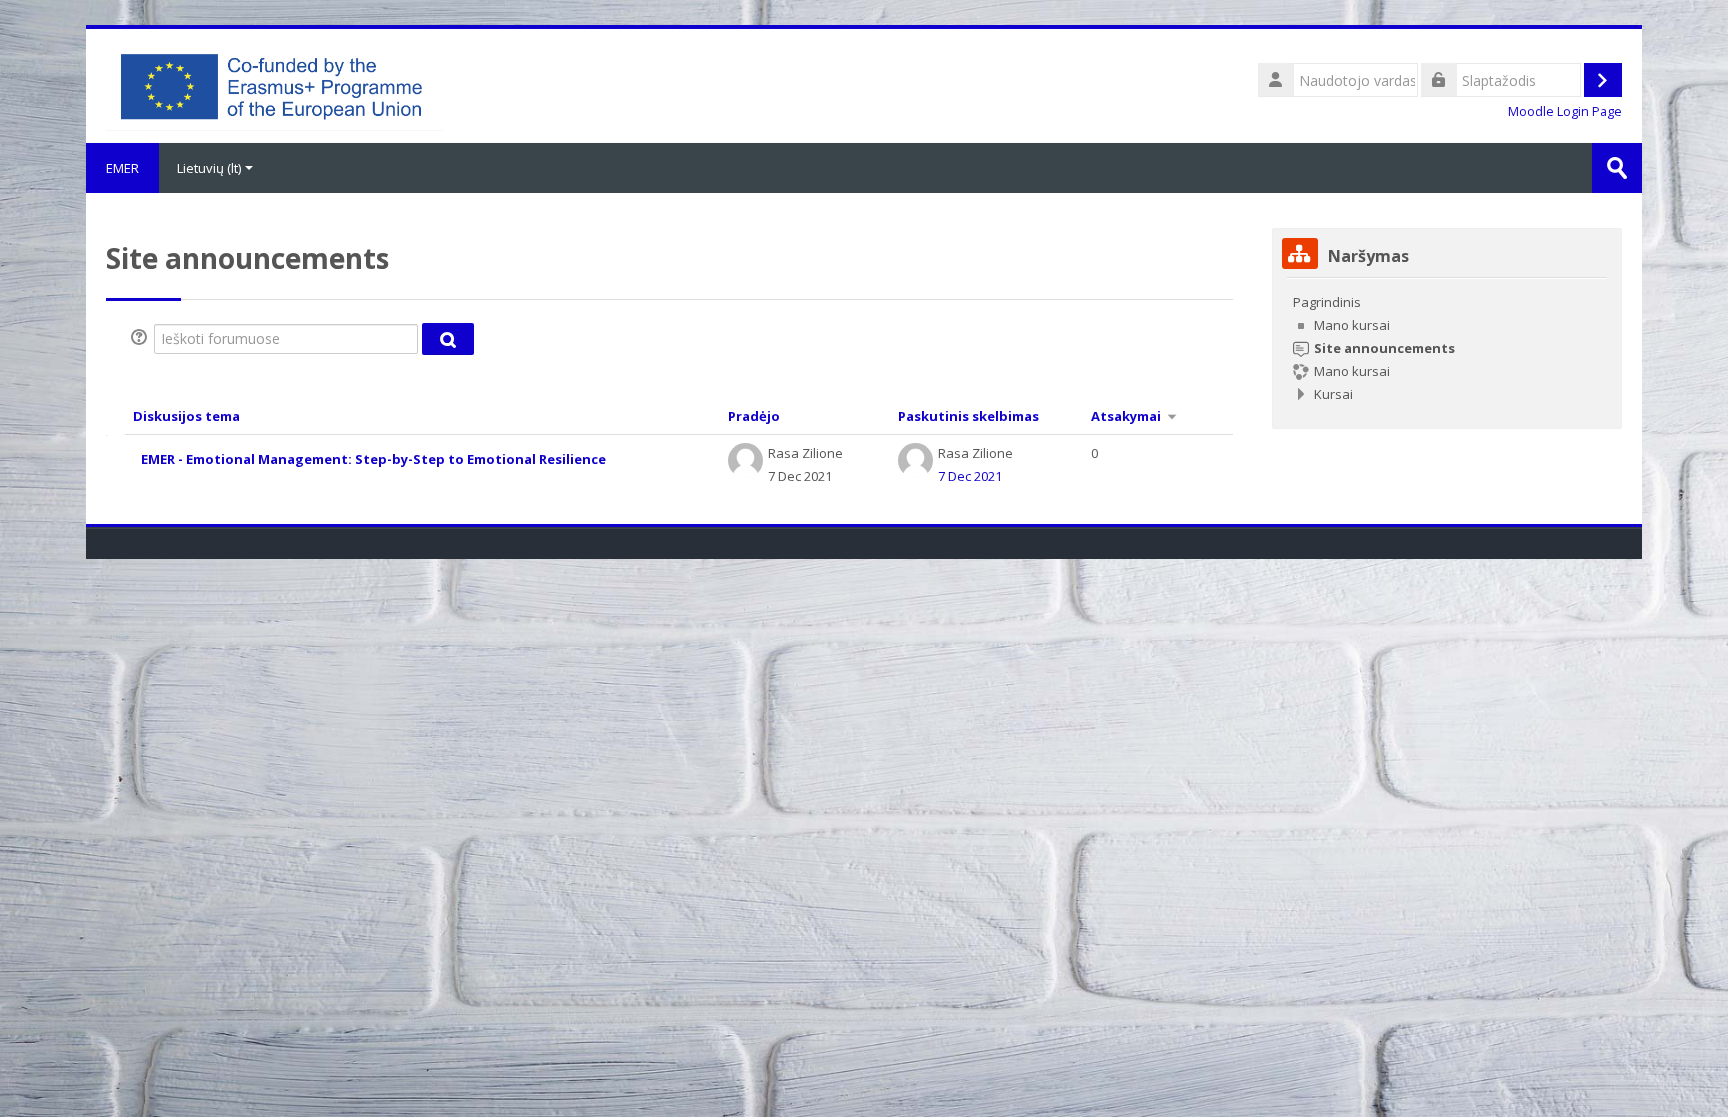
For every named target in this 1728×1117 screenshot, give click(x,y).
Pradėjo (754, 416)
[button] (142, 339)
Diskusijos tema (186, 416)
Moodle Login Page (1565, 111)
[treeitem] (1447, 348)
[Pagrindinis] (274, 84)
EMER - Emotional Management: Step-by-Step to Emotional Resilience (373, 459)
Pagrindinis (1327, 302)
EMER (122, 168)
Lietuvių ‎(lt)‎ (209, 168)
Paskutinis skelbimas (968, 416)
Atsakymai (1126, 416)
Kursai (1333, 394)
